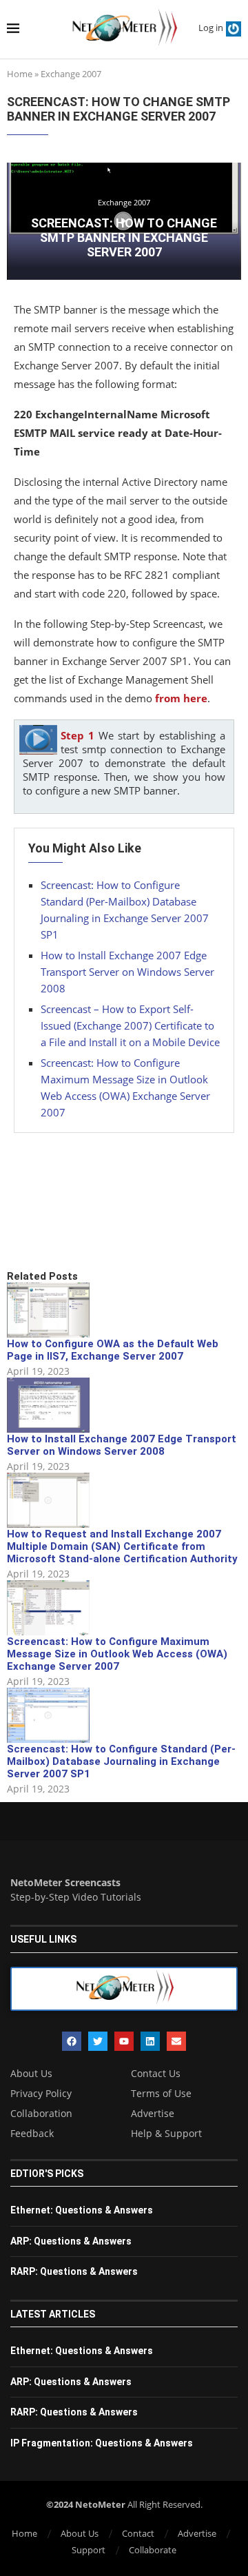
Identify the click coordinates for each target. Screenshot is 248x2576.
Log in (211, 28)
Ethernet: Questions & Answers (82, 2210)
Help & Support (166, 2134)
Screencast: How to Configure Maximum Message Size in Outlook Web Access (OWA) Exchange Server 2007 (117, 1654)
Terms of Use (161, 2094)
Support (89, 2550)
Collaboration (41, 2114)
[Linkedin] (150, 2041)
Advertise (153, 2114)
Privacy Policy (41, 2094)
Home (20, 74)
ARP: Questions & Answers (71, 2241)
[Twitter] (98, 2041)
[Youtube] (124, 2041)
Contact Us (156, 2074)
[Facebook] (72, 2041)
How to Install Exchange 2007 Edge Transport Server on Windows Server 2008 (127, 972)
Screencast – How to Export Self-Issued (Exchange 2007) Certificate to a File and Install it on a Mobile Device (130, 1025)
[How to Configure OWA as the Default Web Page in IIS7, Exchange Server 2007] (48, 1310)
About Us (31, 2074)
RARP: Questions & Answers (74, 2271)
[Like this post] (108, 1223)
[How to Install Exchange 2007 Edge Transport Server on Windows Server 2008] (48, 1405)
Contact (138, 2533)
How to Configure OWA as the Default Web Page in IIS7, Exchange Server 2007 (113, 1350)
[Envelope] (176, 2041)
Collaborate (153, 2550)
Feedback (32, 2134)
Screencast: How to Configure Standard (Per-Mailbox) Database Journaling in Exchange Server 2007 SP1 (121, 1761)
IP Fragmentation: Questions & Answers (102, 2443)
